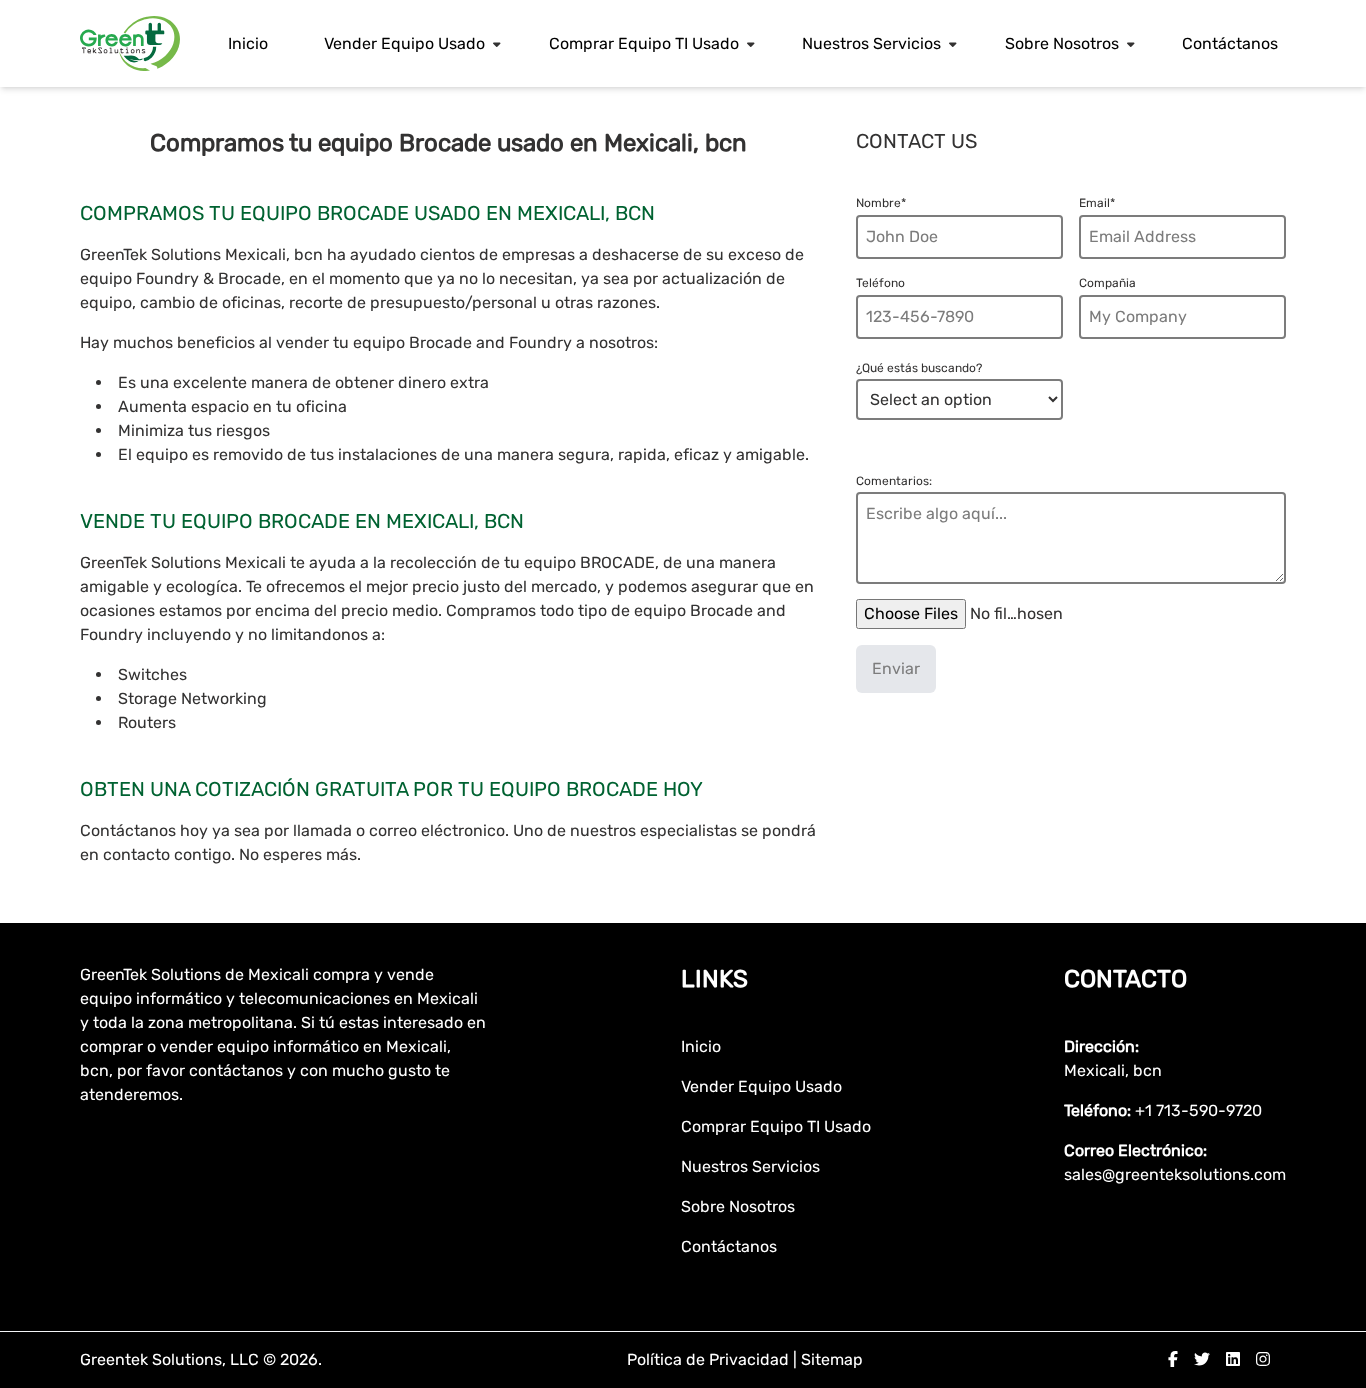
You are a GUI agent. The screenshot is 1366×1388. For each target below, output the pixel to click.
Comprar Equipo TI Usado (644, 43)
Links (714, 979)
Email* (1097, 203)
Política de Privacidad (710, 1359)
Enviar (896, 668)
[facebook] (1173, 1359)
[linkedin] (1233, 1359)
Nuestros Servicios (871, 43)
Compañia (1107, 283)
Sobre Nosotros (1062, 43)
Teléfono (880, 283)
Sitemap (832, 1359)
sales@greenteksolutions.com (1175, 1174)
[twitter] (1202, 1359)
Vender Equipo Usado (404, 43)
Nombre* (881, 203)
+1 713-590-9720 (1198, 1110)
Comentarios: (894, 481)
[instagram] (1263, 1359)
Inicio (248, 43)
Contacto (1125, 979)
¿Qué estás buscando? (919, 368)
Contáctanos (1230, 43)
